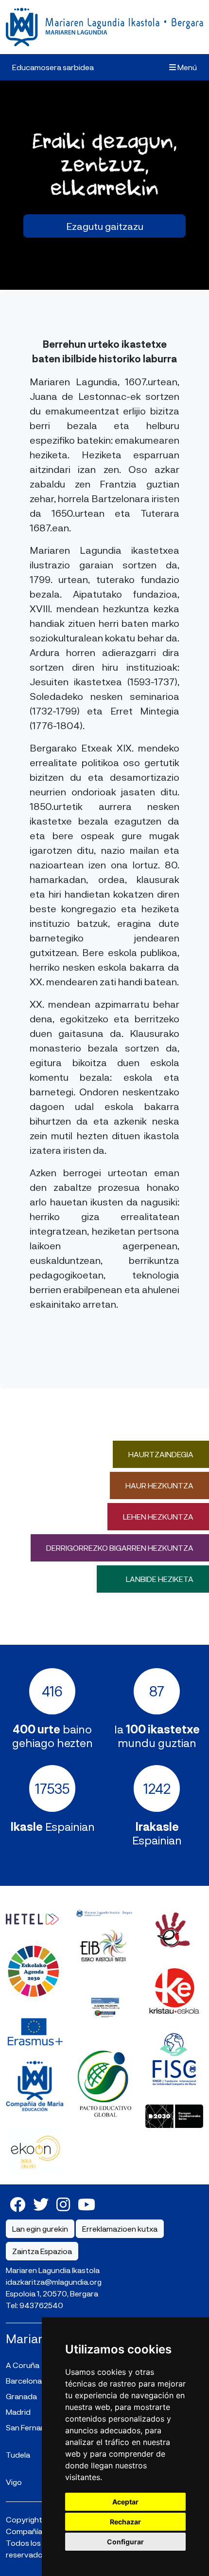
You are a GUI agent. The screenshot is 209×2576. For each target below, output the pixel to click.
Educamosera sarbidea (53, 67)
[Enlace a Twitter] (41, 2204)
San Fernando (30, 2427)
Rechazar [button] (125, 2522)
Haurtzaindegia (161, 1454)
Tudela (18, 2454)
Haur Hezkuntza (159, 1485)
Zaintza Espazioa (42, 2251)
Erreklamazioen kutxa (120, 2228)
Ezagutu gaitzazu (105, 226)
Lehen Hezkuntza (158, 1516)
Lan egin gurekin (40, 2228)
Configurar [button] (125, 2542)
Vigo (14, 2482)
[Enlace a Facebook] (17, 2204)
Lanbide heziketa (160, 1579)
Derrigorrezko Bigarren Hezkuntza (120, 1548)
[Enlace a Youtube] (87, 2204)
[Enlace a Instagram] (63, 2204)
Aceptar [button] (125, 2502)
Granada (21, 2396)
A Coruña (23, 2365)
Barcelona (24, 2380)
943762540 (41, 2305)
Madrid (18, 2412)
